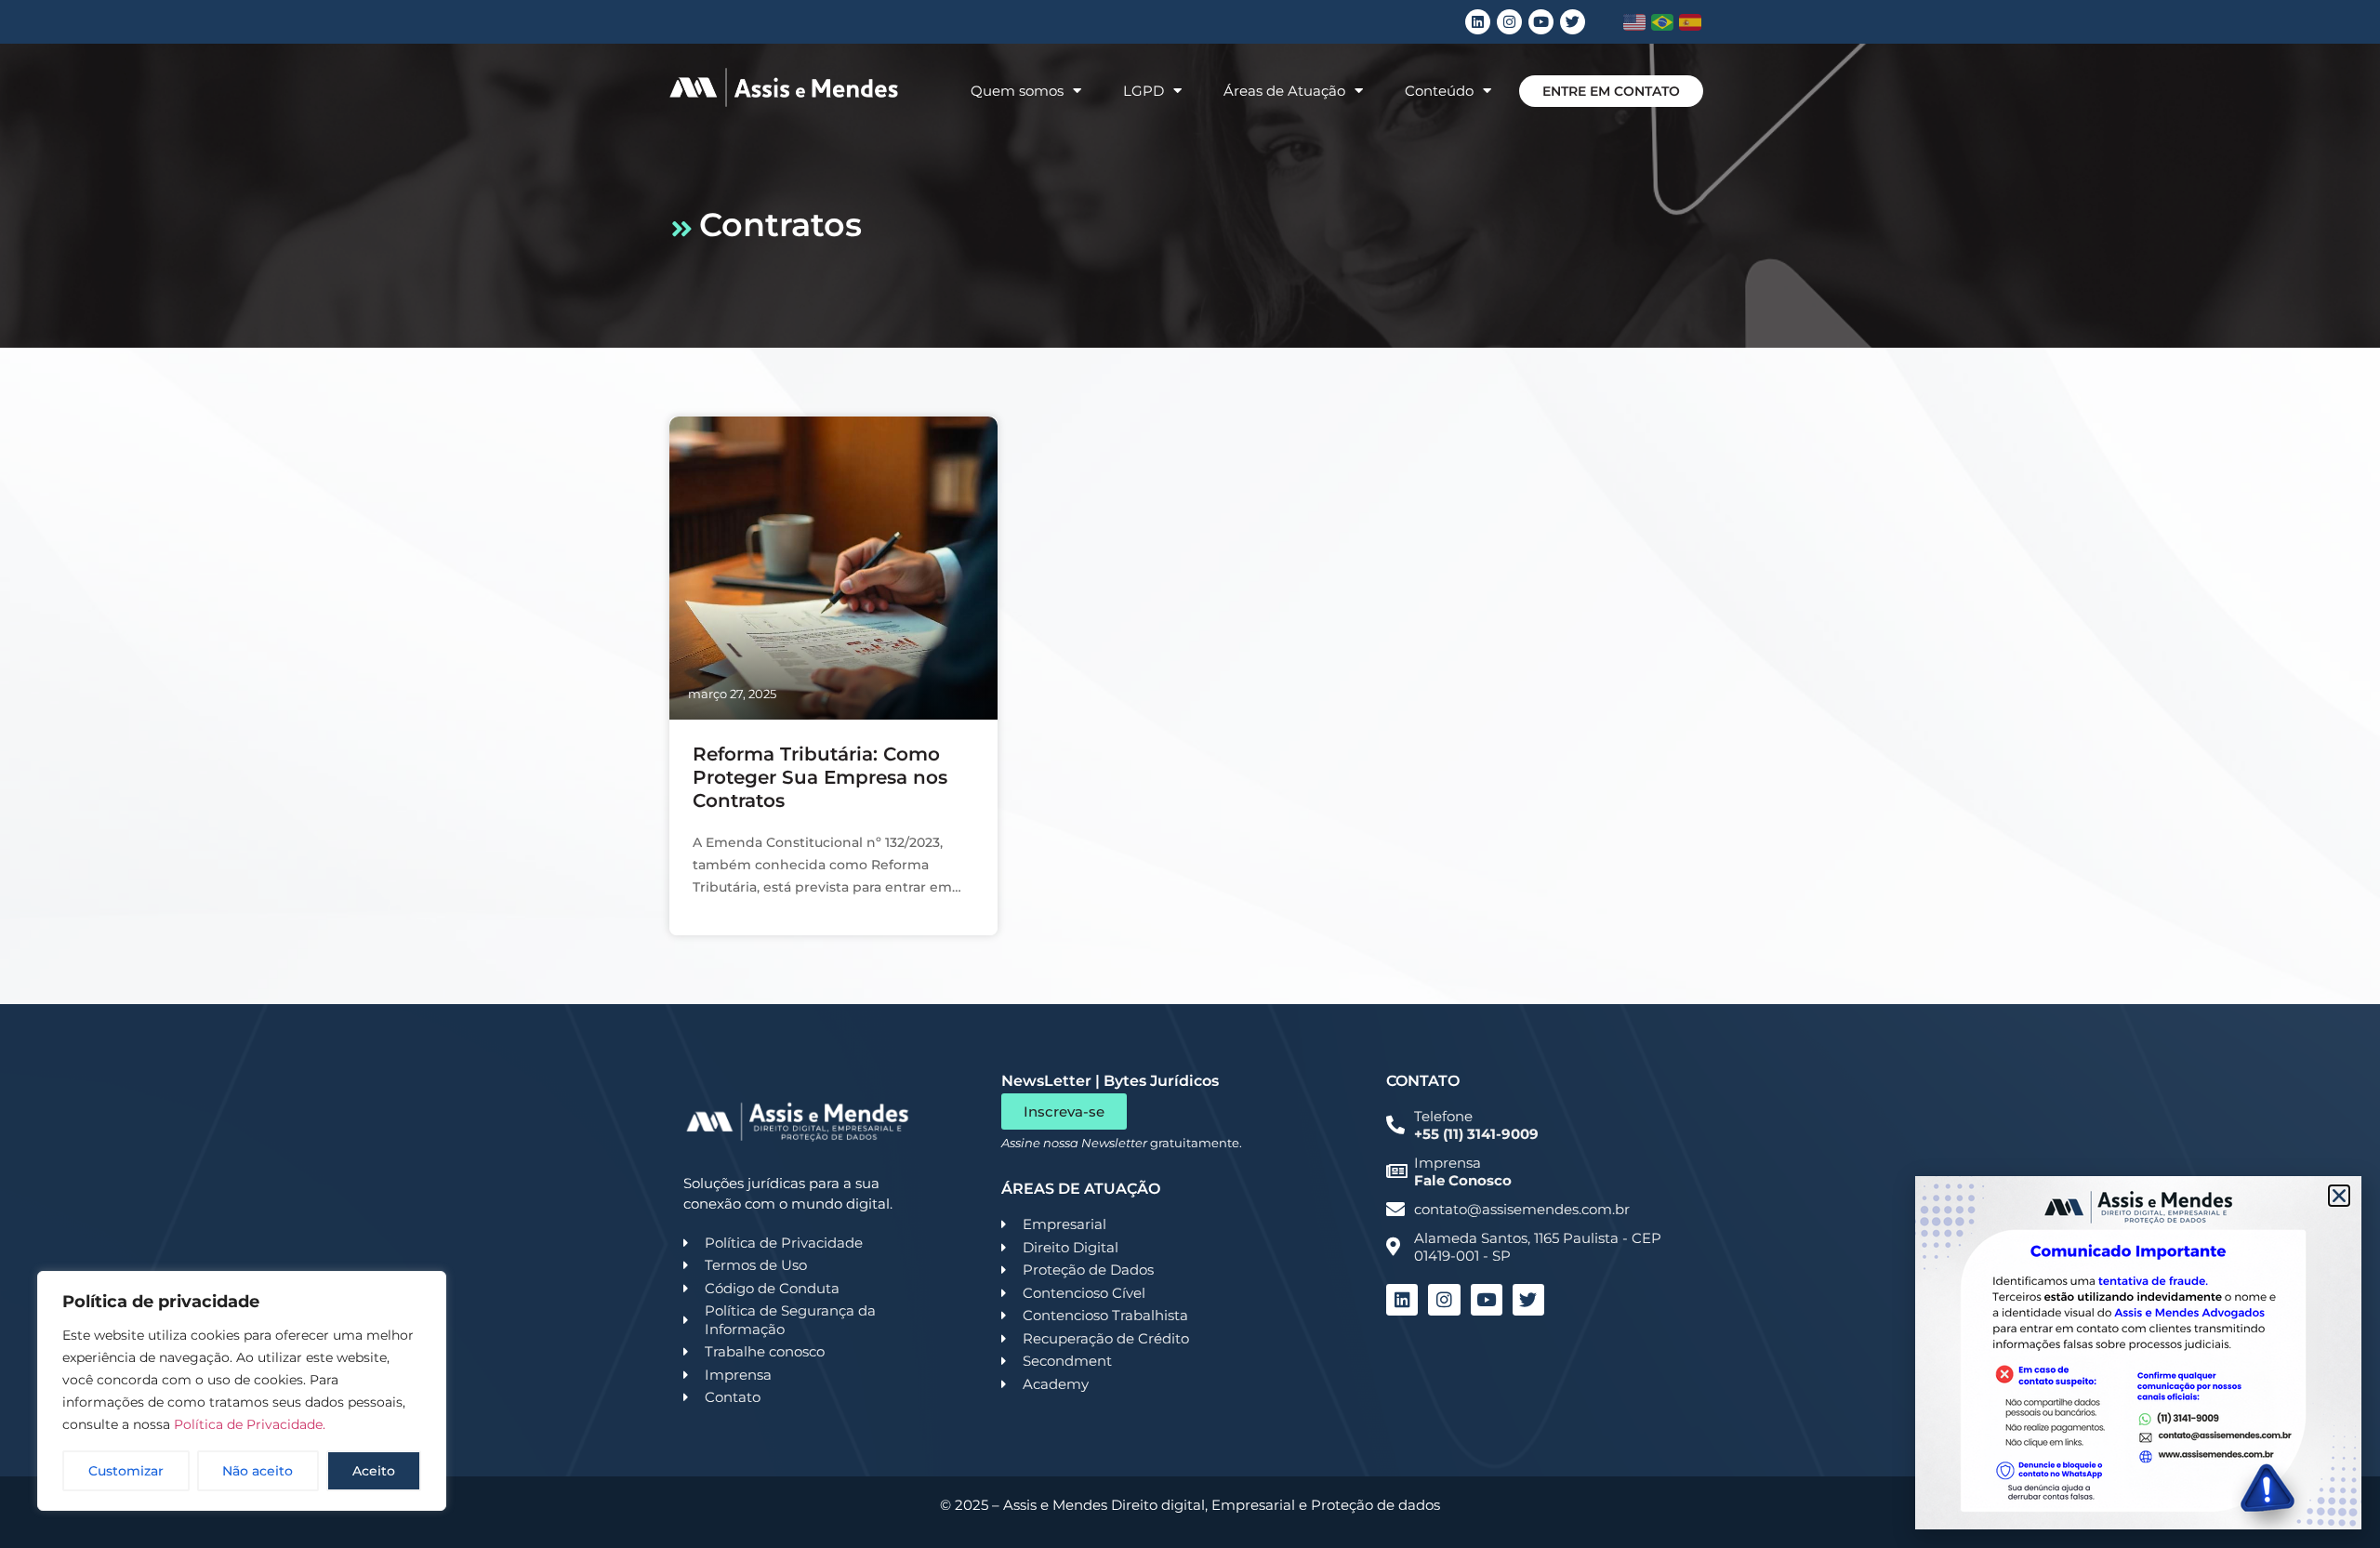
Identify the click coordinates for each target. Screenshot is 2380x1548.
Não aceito (258, 1471)
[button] (2339, 1196)
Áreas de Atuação (1284, 91)
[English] (1635, 22)
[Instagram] (1509, 22)
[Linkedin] (1478, 22)
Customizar (126, 1471)
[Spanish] (1691, 22)
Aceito (374, 1471)
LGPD (1144, 91)
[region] (242, 1391)
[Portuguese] (1663, 22)
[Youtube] (1541, 22)
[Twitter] (1573, 22)
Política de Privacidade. (250, 1424)
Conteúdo (1439, 91)
